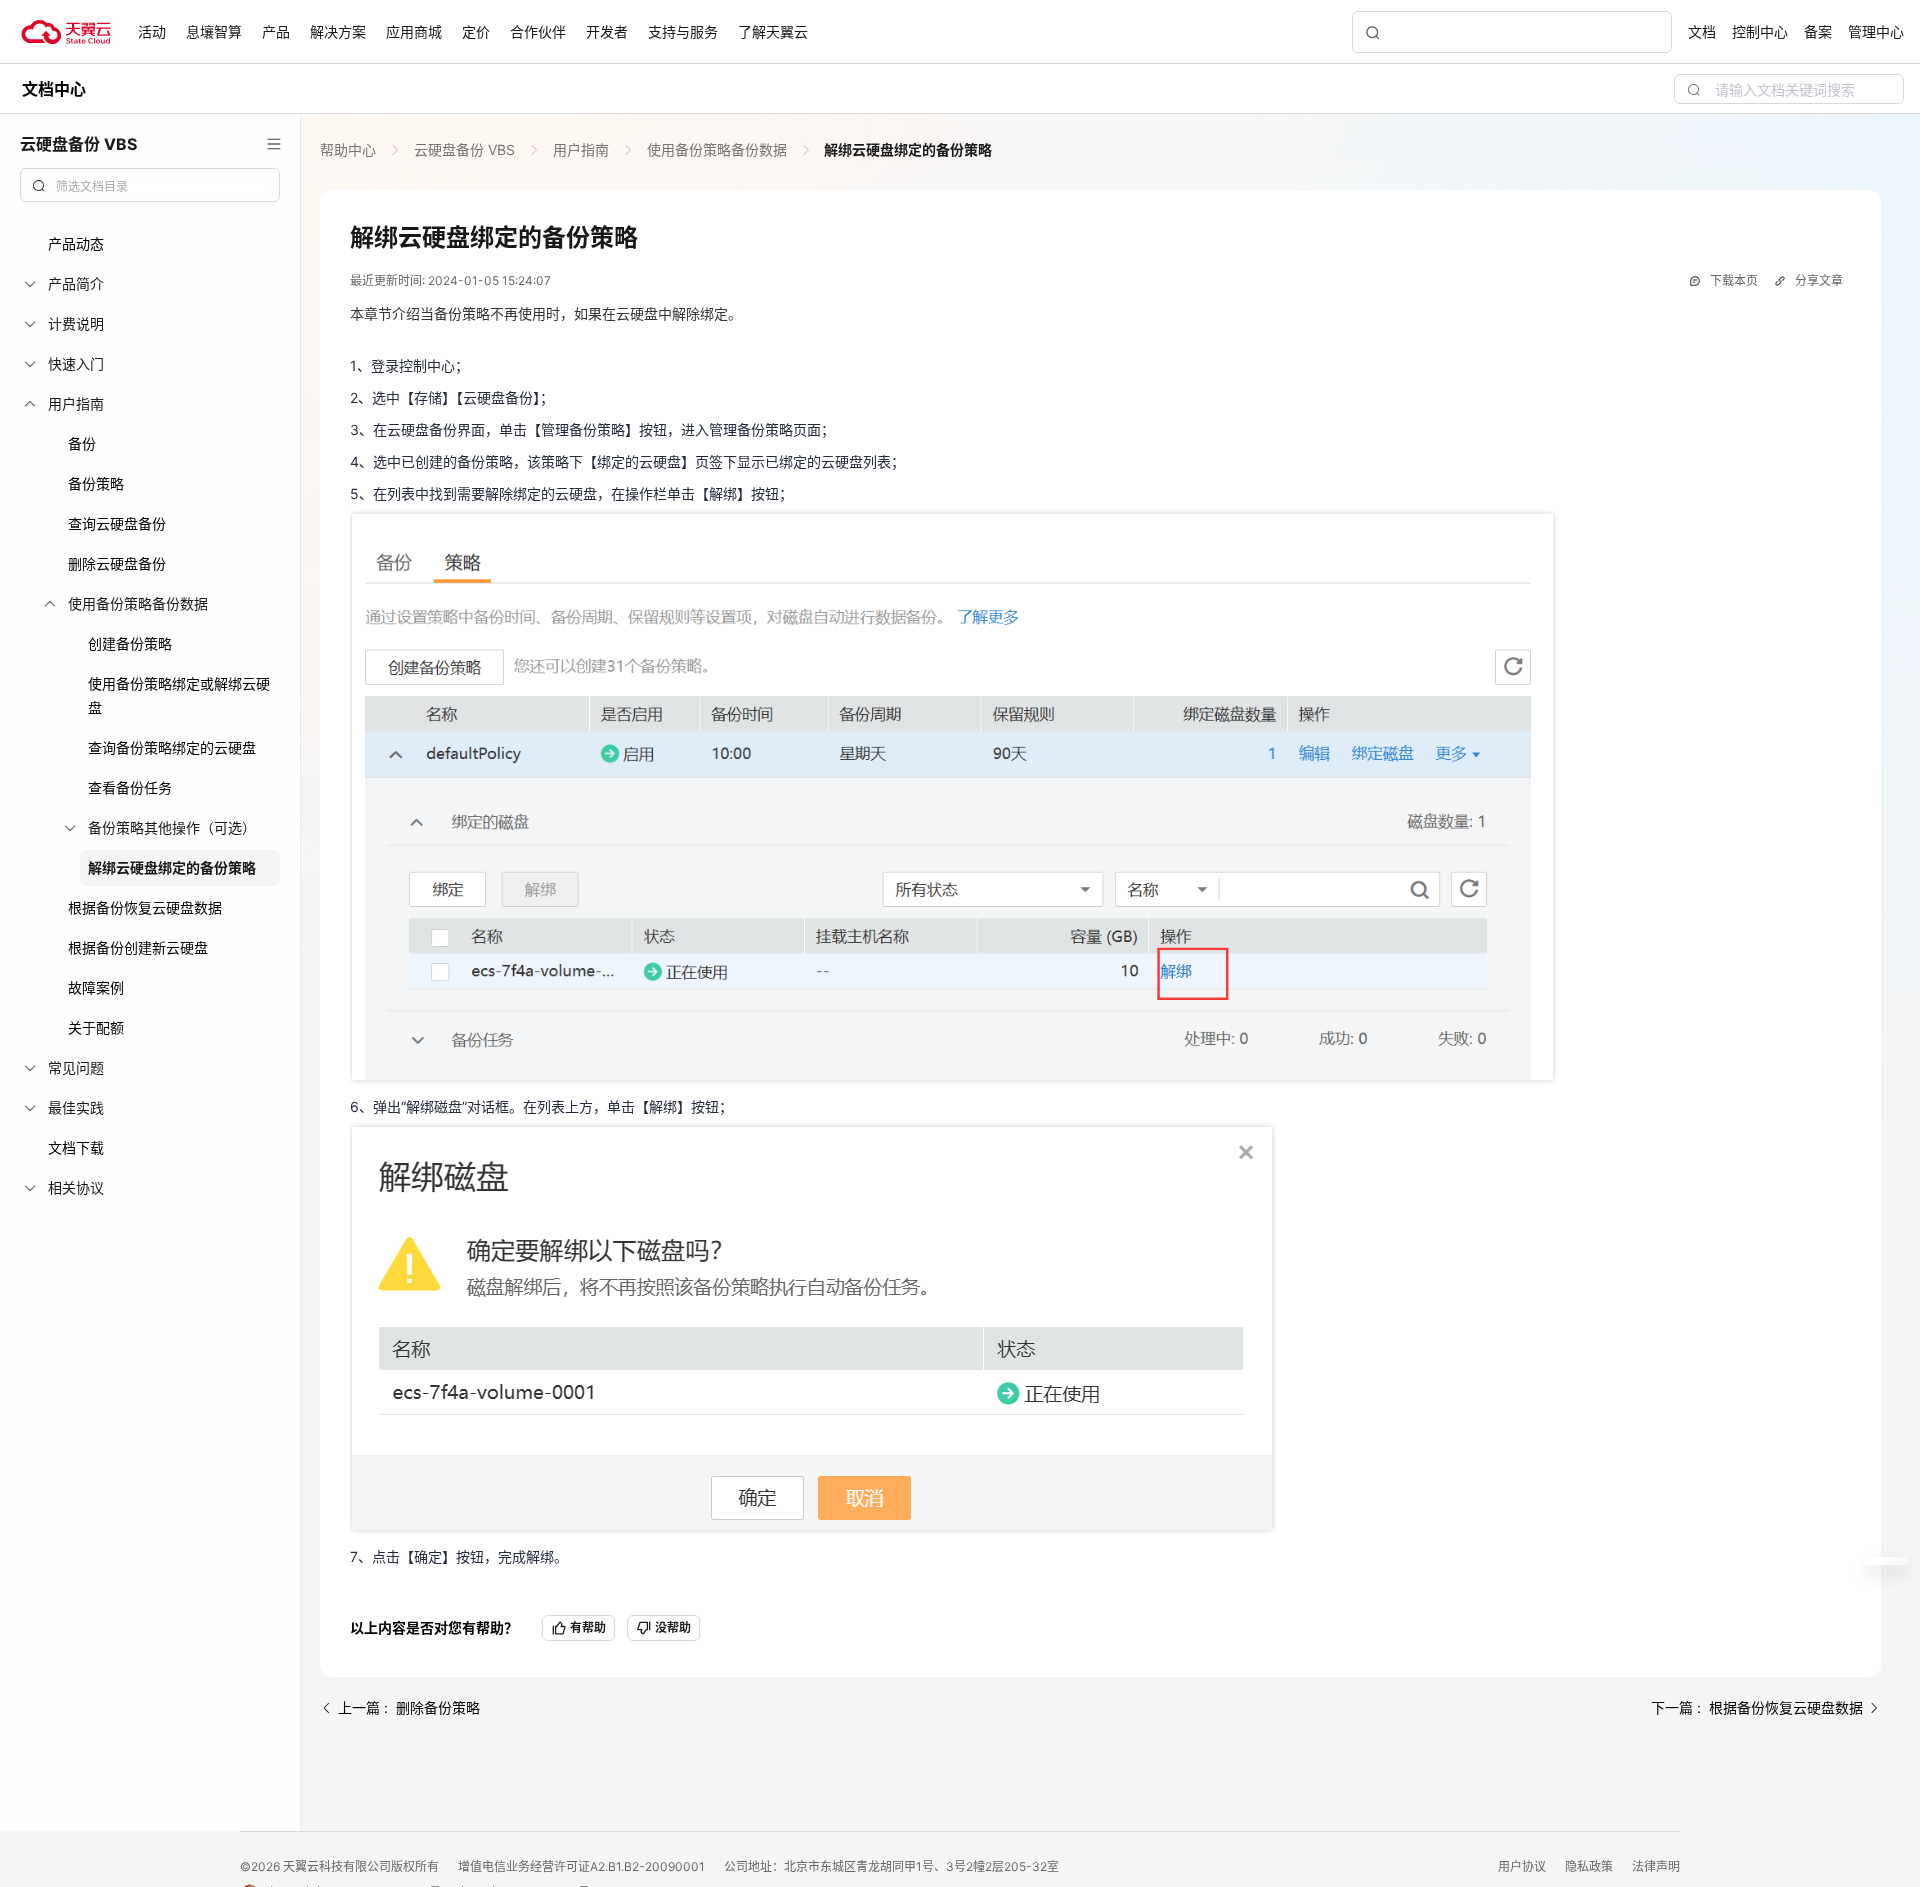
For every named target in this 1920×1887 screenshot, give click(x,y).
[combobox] (150, 185)
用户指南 (581, 149)
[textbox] (162, 187)
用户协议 (1523, 1866)
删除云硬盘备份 (117, 563)
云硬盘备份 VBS (464, 149)
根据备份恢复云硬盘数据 (145, 907)
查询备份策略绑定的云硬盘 (172, 747)
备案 (1818, 31)
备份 (82, 443)
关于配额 (96, 1027)
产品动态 (76, 243)
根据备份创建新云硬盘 (138, 947)
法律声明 (1656, 1866)
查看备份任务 (130, 787)
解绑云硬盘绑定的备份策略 (172, 867)
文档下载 (76, 1147)
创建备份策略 (130, 643)
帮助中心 (350, 149)
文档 (1702, 31)
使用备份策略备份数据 (717, 149)
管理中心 (1876, 31)
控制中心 (1760, 31)
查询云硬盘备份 (117, 523)
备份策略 (96, 483)
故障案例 (96, 987)
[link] (350, 149)
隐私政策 (1590, 1866)
